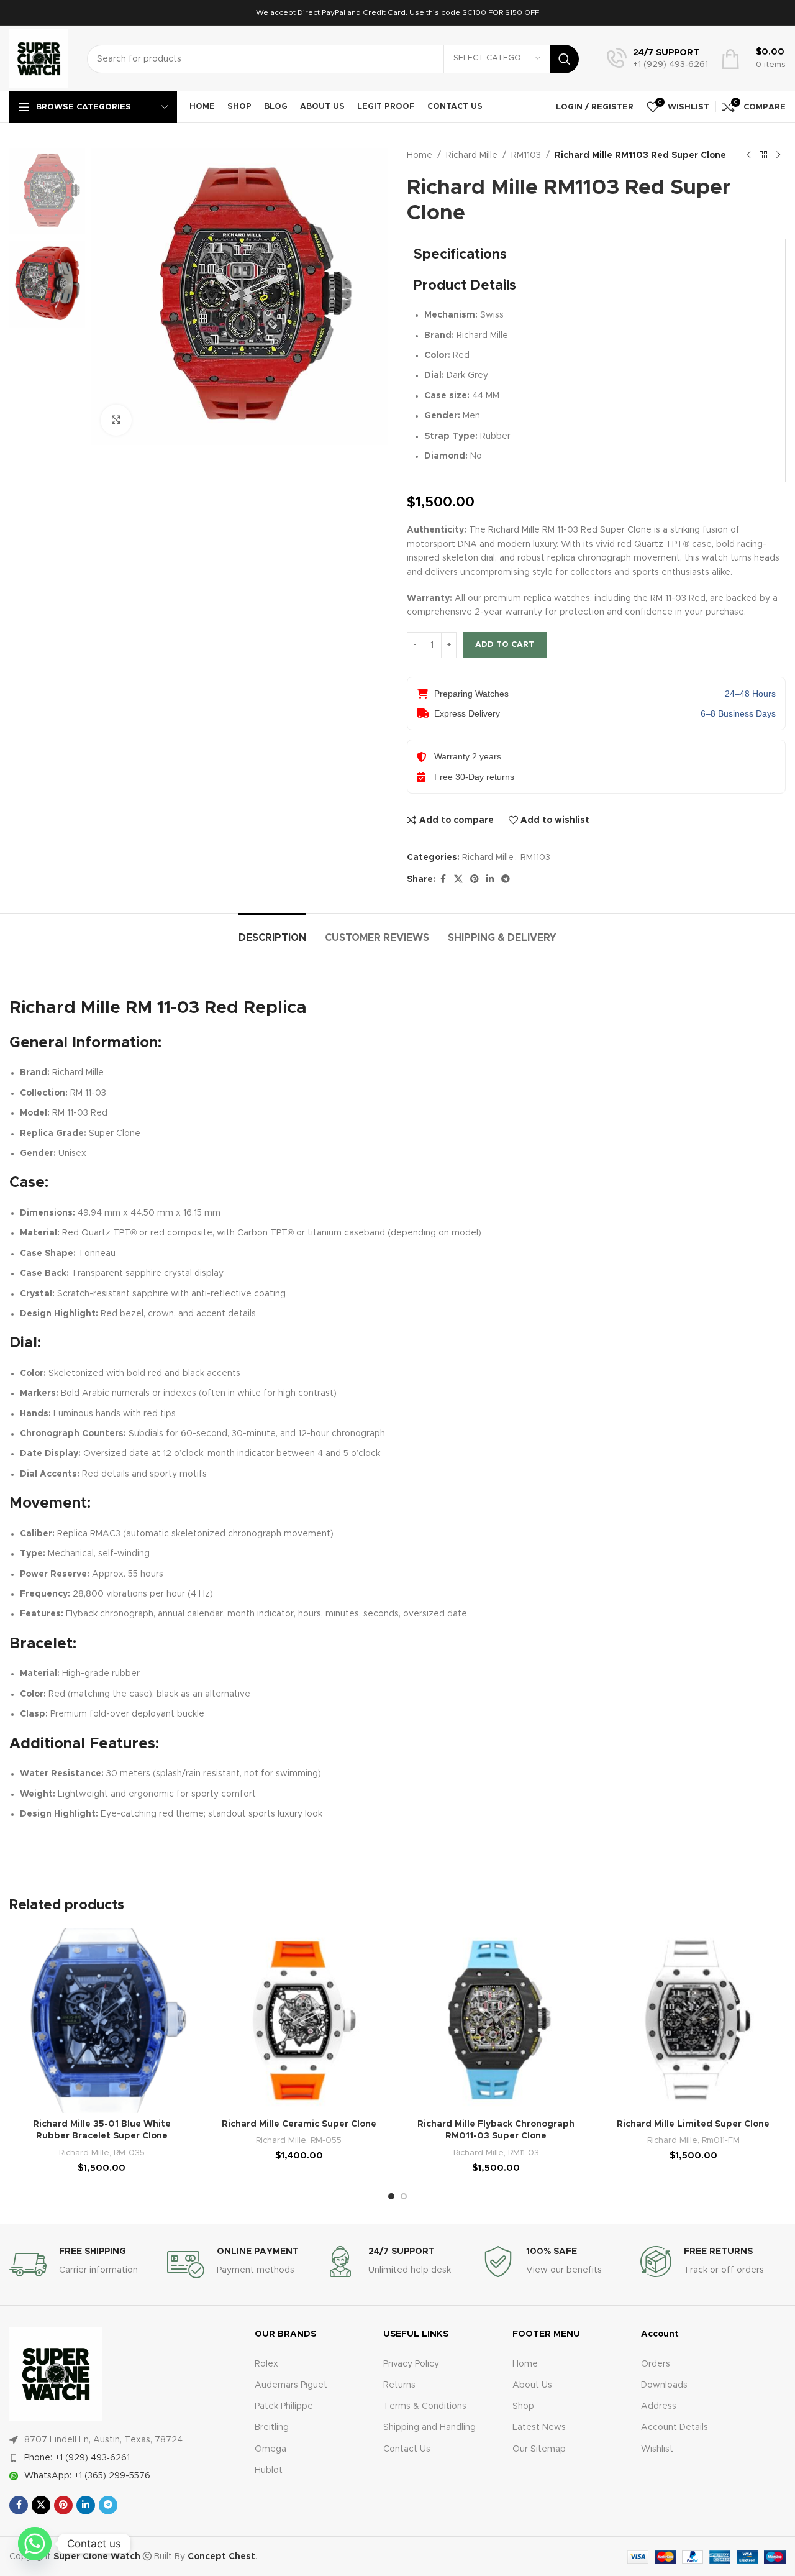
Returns (399, 2385)
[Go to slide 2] (404, 2196)
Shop (523, 2406)
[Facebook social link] (443, 879)
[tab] (272, 932)
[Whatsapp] (35, 2544)
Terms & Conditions (425, 2406)
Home (420, 155)
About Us (532, 2385)
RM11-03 (524, 2153)
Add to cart (505, 645)
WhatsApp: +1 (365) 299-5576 (87, 2476)
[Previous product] (748, 155)
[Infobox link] (657, 59)
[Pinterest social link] (475, 879)
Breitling (272, 2427)
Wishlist (657, 2449)
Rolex (266, 2364)
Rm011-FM (721, 2140)
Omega (270, 2449)
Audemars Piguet (291, 2385)
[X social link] (458, 879)
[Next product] (778, 155)
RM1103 (526, 155)
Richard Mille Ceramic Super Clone (299, 2124)
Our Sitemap (539, 2449)
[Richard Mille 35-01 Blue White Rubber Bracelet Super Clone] (102, 2020)
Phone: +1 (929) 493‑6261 (77, 2458)
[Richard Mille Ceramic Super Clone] (299, 2020)
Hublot (269, 2470)
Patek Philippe (284, 2406)
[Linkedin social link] (490, 879)
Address (659, 2406)
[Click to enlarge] (116, 420)
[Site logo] (39, 58)
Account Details (675, 2427)
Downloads (664, 2385)
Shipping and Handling (429, 2427)
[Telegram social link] (506, 879)
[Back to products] (763, 155)
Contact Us (407, 2449)
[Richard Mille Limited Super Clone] (694, 2020)
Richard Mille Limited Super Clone (693, 2124)
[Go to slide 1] (391, 2196)
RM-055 (326, 2140)
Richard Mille (472, 155)
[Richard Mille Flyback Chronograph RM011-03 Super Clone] (496, 2020)
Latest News (539, 2427)
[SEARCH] (565, 59)
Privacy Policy (411, 2364)
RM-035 (129, 2153)
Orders (656, 2364)
